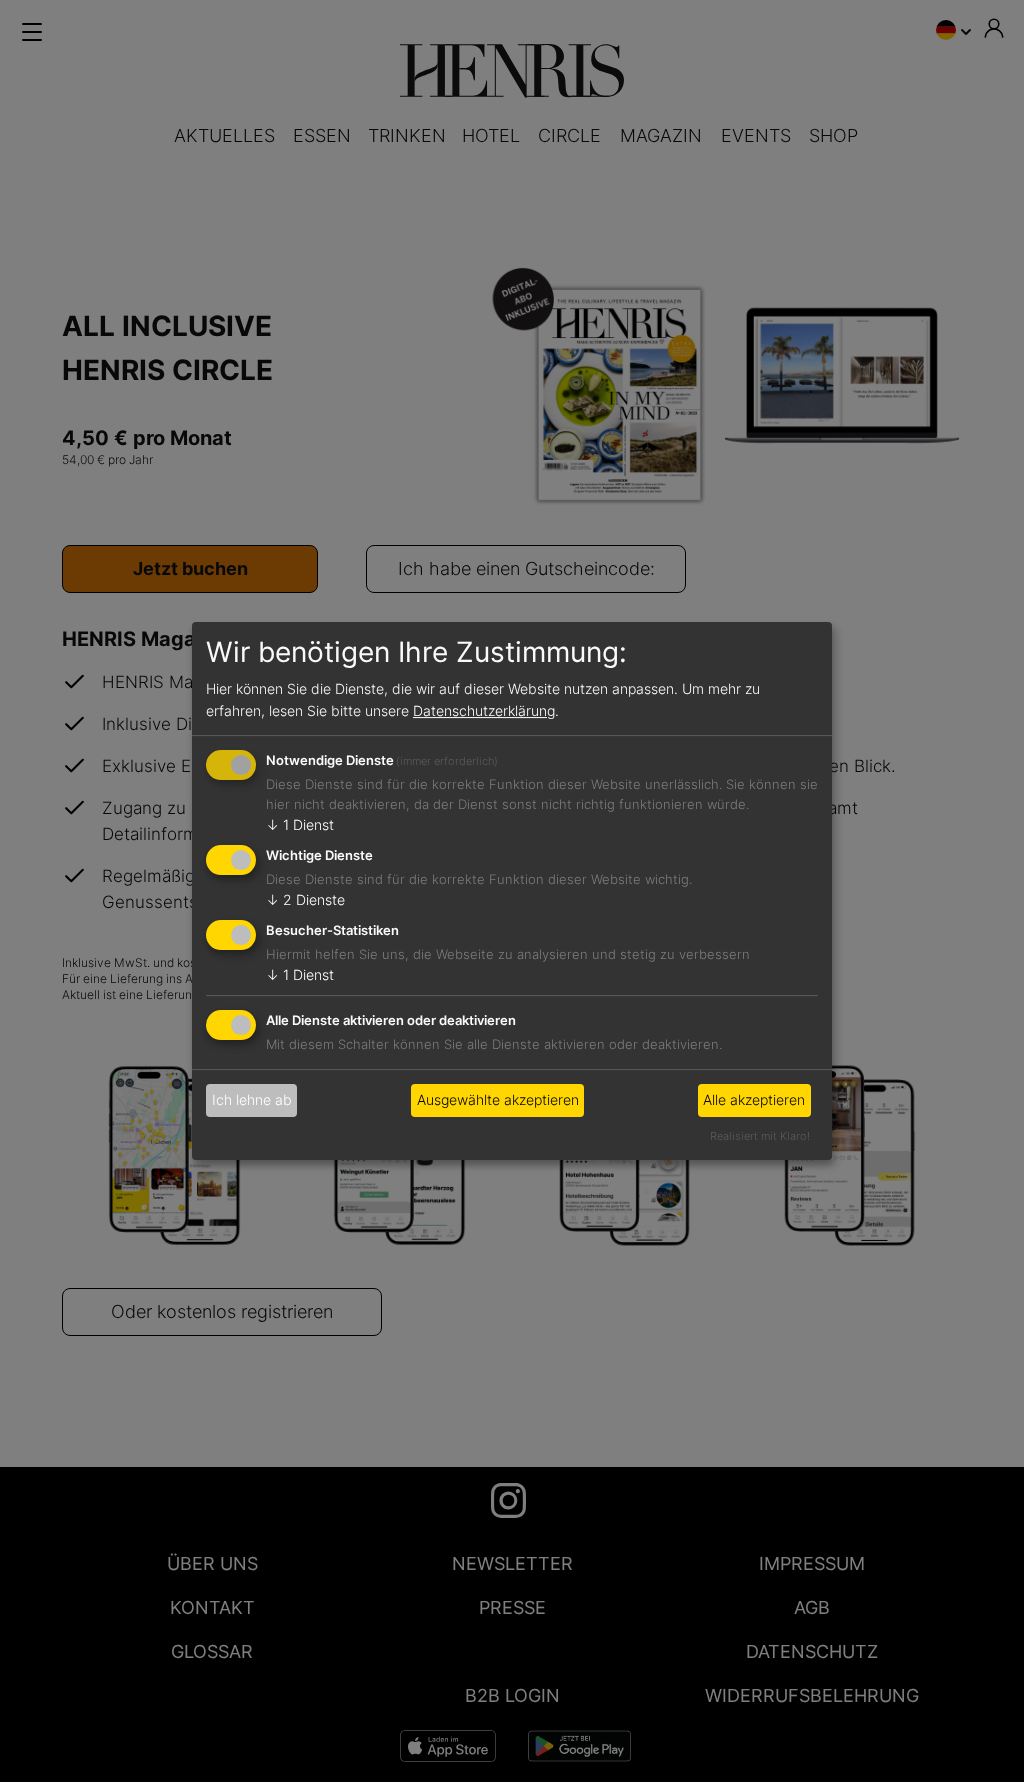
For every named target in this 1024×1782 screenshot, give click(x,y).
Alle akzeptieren (754, 1099)
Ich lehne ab (252, 1099)
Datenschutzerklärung (484, 710)
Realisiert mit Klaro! (760, 1137)
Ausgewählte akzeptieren (498, 1099)
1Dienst (300, 824)
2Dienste (305, 899)
